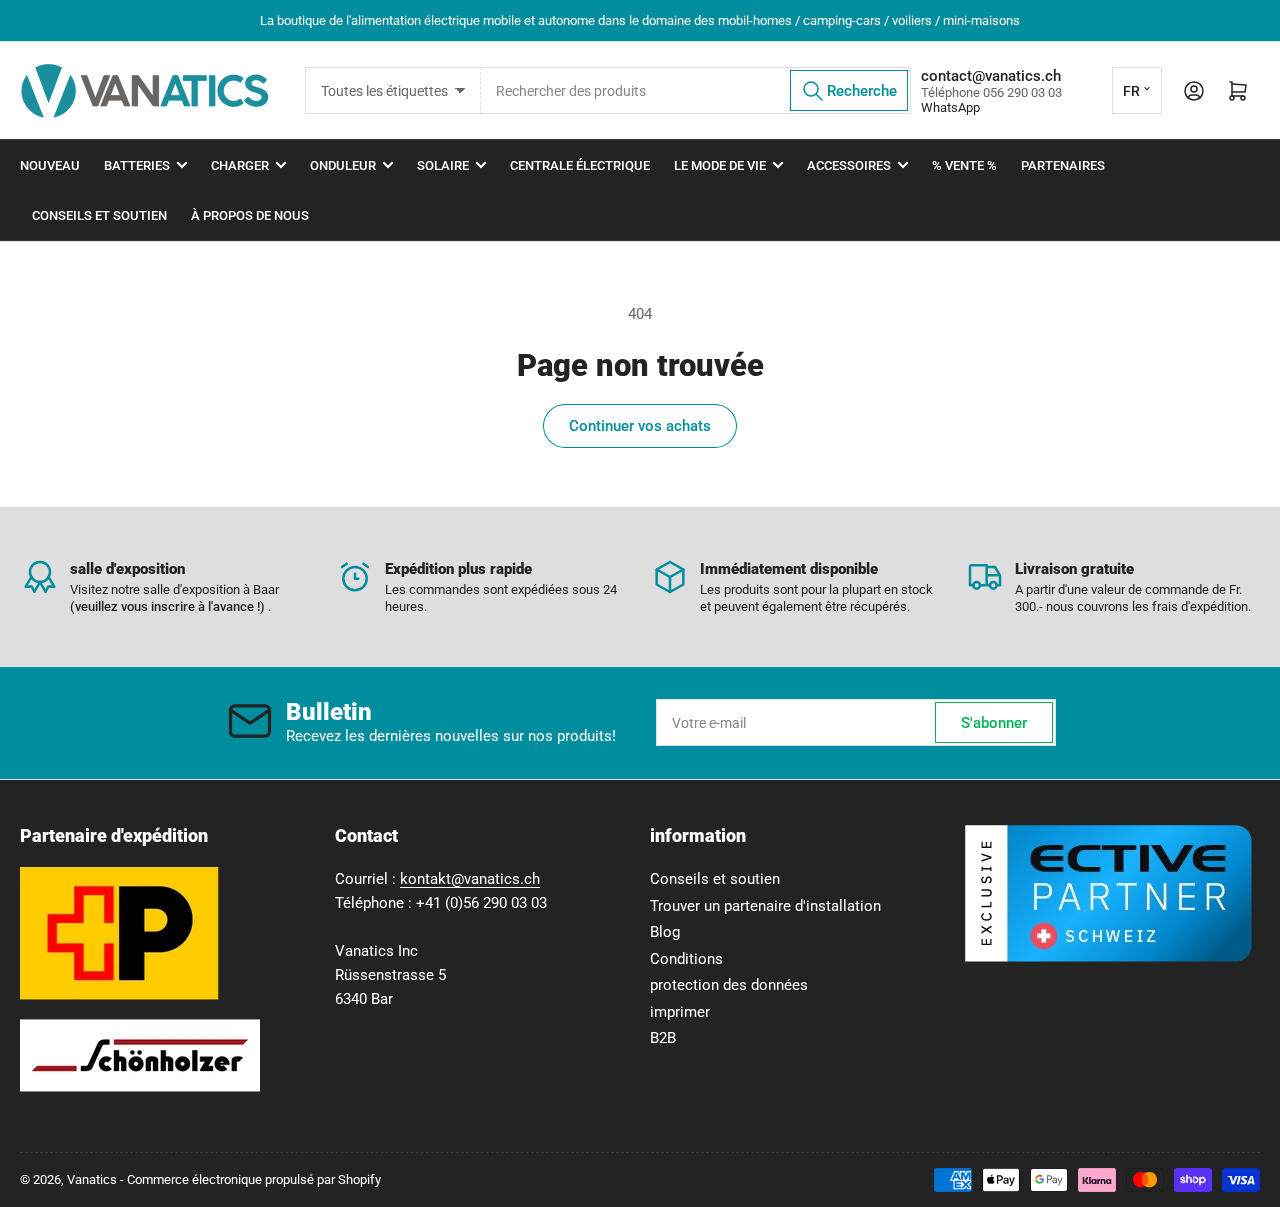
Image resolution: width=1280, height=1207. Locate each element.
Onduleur (343, 165)
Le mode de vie (720, 165)
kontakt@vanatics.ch (470, 879)
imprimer (680, 1012)
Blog (665, 932)
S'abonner (994, 723)
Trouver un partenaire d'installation (765, 906)
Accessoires (849, 165)
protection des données (729, 985)
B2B (663, 1038)
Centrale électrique (580, 165)
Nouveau (50, 165)
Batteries (137, 165)
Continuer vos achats (640, 426)
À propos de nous (250, 215)
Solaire (443, 165)
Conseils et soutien (99, 215)
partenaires (1063, 165)
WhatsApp (950, 107)
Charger (240, 165)
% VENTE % (964, 165)
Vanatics (92, 1179)
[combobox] (696, 90)
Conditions (686, 959)
